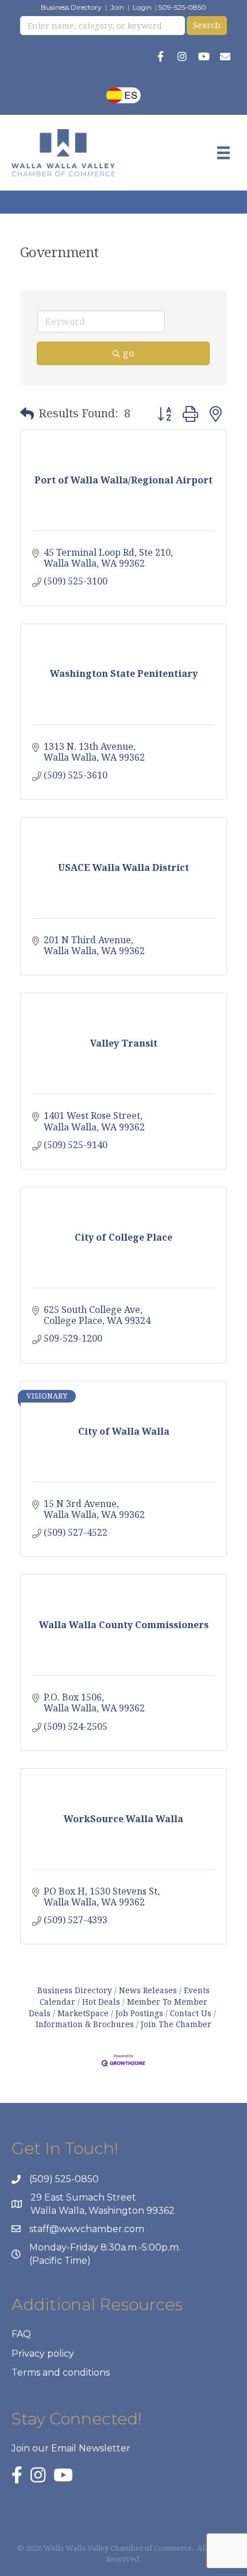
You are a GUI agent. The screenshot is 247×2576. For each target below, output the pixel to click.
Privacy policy (43, 2354)
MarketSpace (83, 2013)
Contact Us (191, 2013)
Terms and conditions (61, 2372)
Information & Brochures (85, 2024)
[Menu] (223, 153)
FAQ (21, 2334)
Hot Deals (101, 2002)
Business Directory (71, 7)
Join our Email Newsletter (71, 2448)
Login (142, 7)
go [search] (128, 353)
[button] (27, 413)
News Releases (148, 1990)
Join (117, 7)
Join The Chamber (176, 2024)
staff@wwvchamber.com (87, 2229)
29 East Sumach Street (83, 2197)
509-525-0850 (182, 7)
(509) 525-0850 (64, 2179)
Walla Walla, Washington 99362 (103, 2211)
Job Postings (139, 2013)
